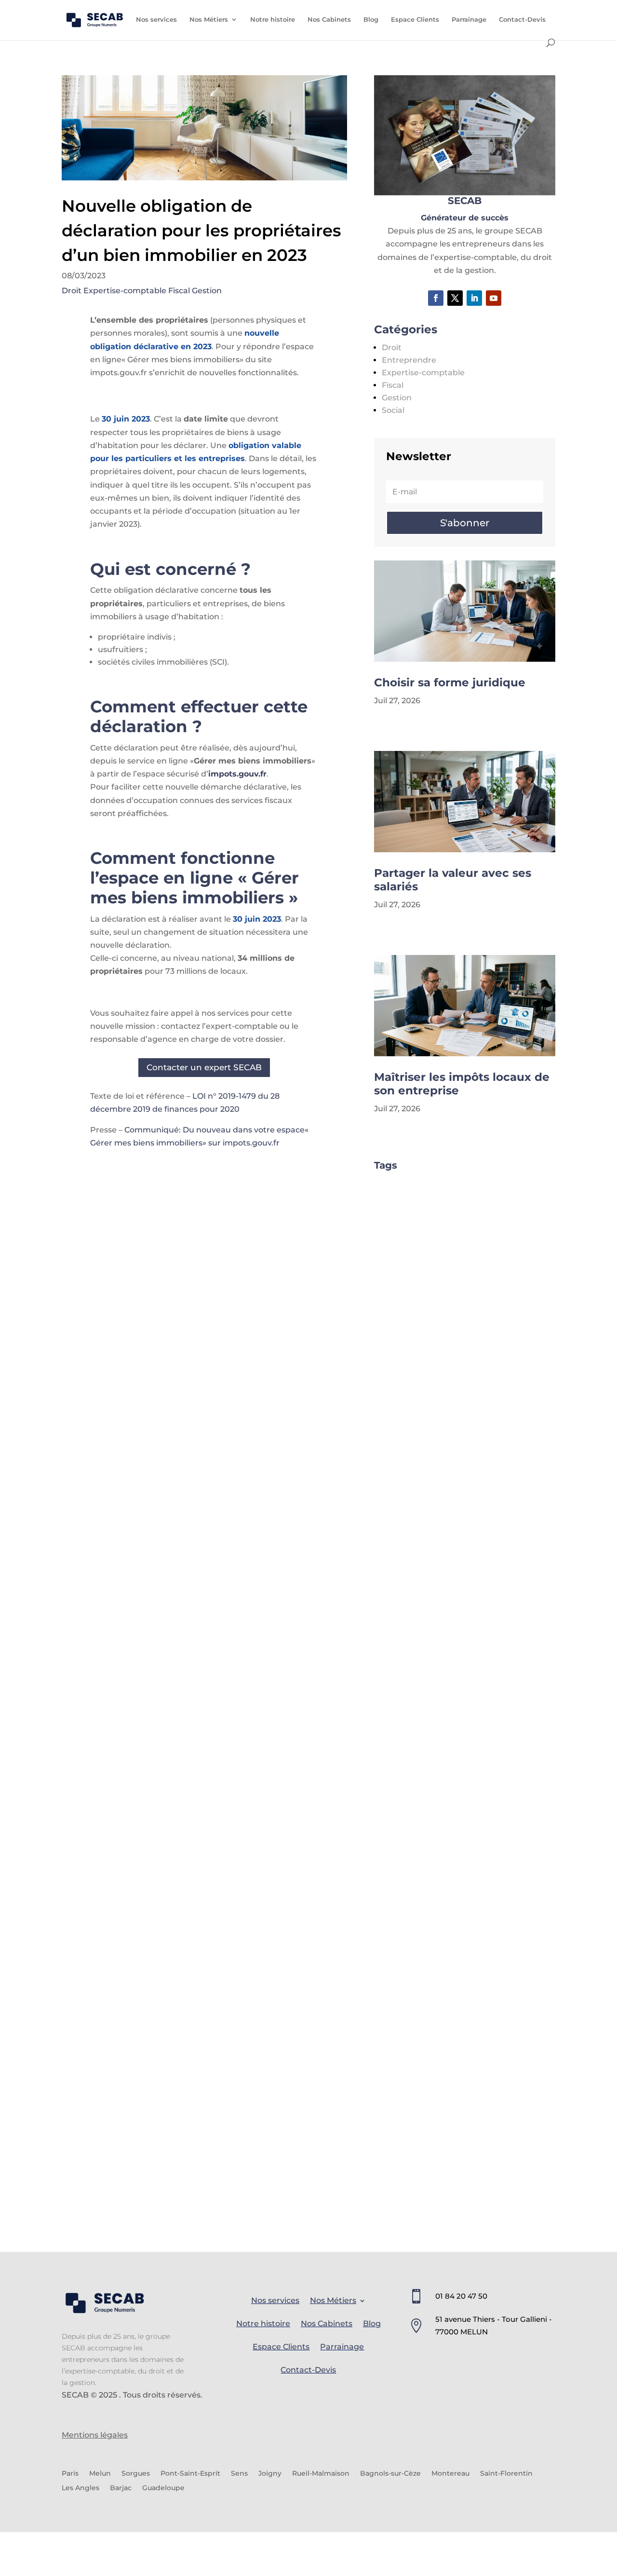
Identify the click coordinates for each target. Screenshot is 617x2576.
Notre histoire (273, 20)
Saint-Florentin (506, 2474)
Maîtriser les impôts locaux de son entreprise (462, 1084)
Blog (371, 20)
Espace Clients (415, 20)
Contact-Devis (522, 20)
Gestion (207, 291)
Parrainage (469, 20)
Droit (72, 291)
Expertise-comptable (125, 291)
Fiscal (179, 291)
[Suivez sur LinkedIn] (474, 298)
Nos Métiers (209, 20)
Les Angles (80, 2488)
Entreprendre (409, 360)
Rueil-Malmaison (321, 2474)
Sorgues (136, 2474)
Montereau (450, 2474)
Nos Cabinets (329, 20)
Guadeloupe (163, 2488)
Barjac (121, 2488)
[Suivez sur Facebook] (436, 298)
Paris (70, 2474)
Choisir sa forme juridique (450, 682)
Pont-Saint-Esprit (190, 2474)
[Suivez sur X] (455, 298)
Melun (100, 2474)
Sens (239, 2474)
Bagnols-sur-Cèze (390, 2474)
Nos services (156, 20)
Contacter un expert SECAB (204, 1067)
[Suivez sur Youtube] (494, 298)
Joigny (270, 2474)
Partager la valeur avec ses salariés (453, 880)
